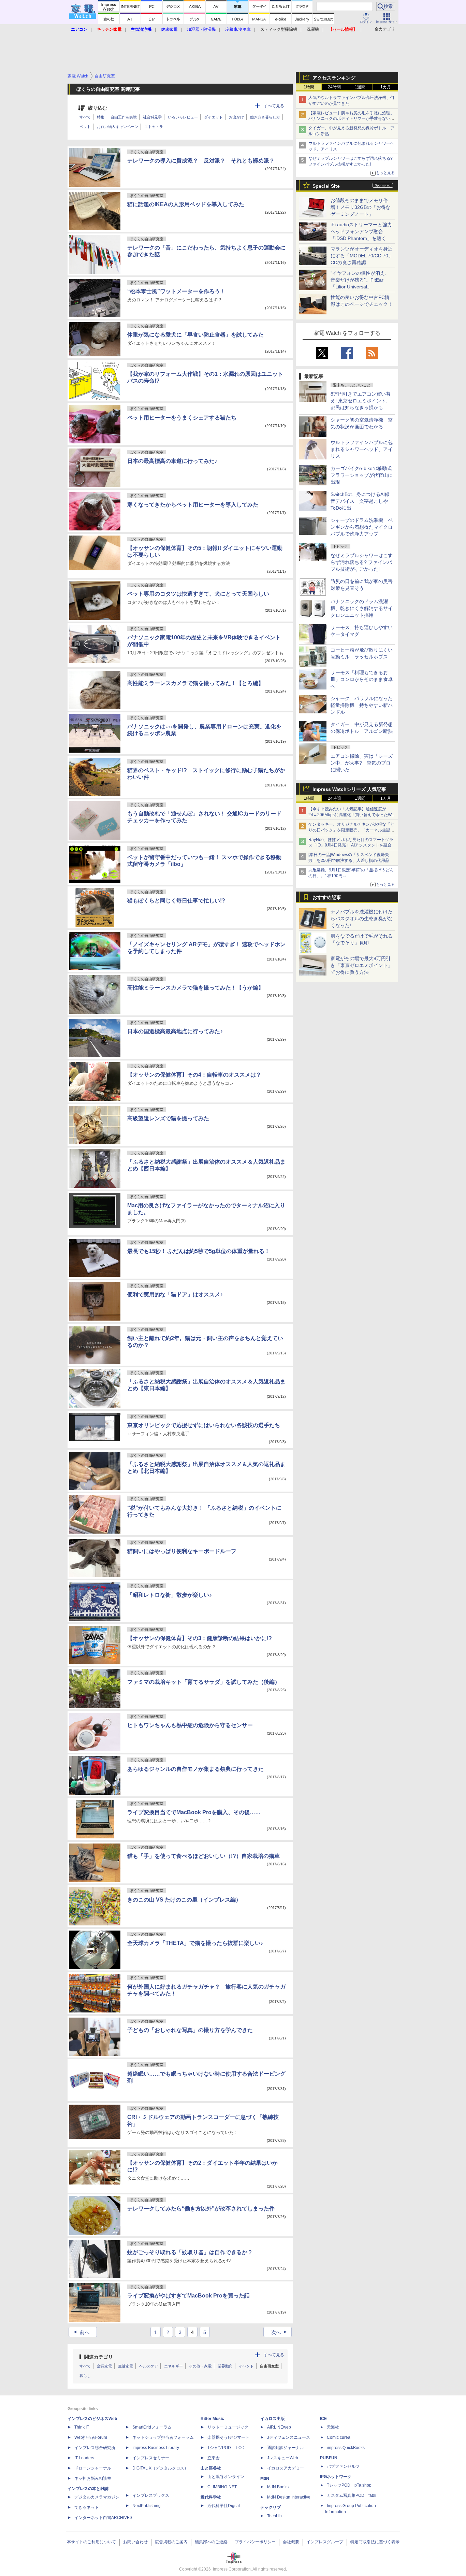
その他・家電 (200, 2366)
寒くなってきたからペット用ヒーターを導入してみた (193, 505)
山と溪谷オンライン (226, 2477)
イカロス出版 (273, 2419)
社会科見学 (152, 117)
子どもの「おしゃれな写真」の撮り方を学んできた (190, 2030)
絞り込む (98, 108)
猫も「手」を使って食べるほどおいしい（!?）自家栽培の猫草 (203, 1856)
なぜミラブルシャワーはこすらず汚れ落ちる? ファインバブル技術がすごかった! (362, 562)
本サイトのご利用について (91, 2542)
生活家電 (126, 2366)
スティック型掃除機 (279, 29)
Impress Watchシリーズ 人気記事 (349, 789)
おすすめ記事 (327, 897)
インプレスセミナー (151, 2458)
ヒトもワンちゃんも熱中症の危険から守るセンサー (190, 1725)
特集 (101, 117)
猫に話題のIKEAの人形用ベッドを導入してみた (186, 204)
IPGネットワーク (336, 2477)
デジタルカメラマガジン (97, 2497)
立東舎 (214, 2458)
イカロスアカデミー (286, 2468)
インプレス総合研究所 (95, 2448)
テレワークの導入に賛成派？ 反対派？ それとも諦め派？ (201, 161)
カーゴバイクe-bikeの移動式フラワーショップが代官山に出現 (362, 475)
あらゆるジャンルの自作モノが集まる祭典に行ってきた (195, 1769)
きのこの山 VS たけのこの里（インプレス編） (184, 1900)
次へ (280, 2332)
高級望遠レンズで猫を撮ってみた (168, 1118)
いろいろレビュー (183, 117)
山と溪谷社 (211, 2468)
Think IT (82, 2427)
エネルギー (173, 2366)
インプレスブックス (151, 2495)
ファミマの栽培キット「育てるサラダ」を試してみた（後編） (204, 1682)
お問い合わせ (135, 2542)
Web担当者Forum (91, 2437)
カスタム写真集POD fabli (352, 2495)
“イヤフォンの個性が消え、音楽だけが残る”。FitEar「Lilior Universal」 (360, 280)
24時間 (334, 87)
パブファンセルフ (343, 2466)
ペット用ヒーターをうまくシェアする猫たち (182, 418)
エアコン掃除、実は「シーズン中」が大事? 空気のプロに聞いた (362, 763)
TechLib (274, 2516)
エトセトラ (154, 127)
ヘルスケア (149, 2366)
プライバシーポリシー (255, 2542)
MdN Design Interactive (289, 2497)
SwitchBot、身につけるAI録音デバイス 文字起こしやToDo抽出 (360, 501)
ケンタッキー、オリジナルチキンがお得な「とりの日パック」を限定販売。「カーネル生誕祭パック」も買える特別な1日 (351, 830)
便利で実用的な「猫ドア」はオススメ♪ (175, 1294)
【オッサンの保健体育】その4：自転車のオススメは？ (194, 1075)
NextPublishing (147, 2506)
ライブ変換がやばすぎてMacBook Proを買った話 (188, 2296)
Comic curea (339, 2437)
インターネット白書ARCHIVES (103, 2518)
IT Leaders (84, 2458)
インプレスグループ (325, 2542)
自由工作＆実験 (124, 117)
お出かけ (236, 117)
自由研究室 (269, 2366)
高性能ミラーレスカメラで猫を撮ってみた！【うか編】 (195, 988)
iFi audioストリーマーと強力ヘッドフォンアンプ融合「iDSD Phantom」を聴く (361, 231)
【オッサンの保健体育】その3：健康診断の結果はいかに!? (200, 1638)
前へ (81, 2332)
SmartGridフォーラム (152, 2427)
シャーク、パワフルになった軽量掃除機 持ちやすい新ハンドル (362, 705)
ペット (85, 127)
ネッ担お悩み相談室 (93, 2478)
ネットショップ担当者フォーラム (163, 2437)
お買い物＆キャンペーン (118, 127)
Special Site (326, 186)
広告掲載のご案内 (171, 2542)
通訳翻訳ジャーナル (286, 2448)
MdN (265, 2478)
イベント (246, 2366)
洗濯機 (313, 29)
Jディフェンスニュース (289, 2437)
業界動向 (225, 2366)
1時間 (309, 87)
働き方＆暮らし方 (265, 117)
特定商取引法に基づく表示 (375, 2542)
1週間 (360, 87)
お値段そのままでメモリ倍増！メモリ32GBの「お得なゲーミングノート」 (361, 207)
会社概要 (291, 2542)
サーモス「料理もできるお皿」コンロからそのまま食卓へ (362, 679)
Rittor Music (212, 2419)
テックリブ (271, 2507)
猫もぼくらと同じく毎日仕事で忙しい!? (176, 901)
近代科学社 (211, 2497)
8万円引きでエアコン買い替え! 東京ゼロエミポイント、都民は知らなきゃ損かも (361, 401)
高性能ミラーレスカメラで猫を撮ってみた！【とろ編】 (195, 683)
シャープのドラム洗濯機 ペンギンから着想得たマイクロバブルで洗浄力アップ (362, 527)
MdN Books (278, 2487)
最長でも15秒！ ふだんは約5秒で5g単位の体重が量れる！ (199, 1251)
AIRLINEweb (279, 2427)
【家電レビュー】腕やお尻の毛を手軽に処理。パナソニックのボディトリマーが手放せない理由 (351, 119)
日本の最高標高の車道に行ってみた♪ (172, 461)
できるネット (87, 2507)
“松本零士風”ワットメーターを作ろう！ (176, 291)
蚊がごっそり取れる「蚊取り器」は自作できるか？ (190, 2252)
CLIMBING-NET (222, 2487)
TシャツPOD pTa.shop (349, 2485)
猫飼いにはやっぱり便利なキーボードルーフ (182, 1551)
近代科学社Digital (224, 2506)
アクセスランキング (334, 78)
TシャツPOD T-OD (226, 2448)
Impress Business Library (156, 2448)
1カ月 (386, 87)
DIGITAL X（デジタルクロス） (160, 2468)
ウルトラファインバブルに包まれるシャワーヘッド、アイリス (362, 449)
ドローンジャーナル (93, 2468)
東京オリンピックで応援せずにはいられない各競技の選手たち (204, 1425)
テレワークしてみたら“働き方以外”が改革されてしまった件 (201, 2209)
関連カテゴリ (99, 2357)
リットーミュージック (228, 2427)
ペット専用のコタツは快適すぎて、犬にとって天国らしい (198, 594)
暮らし (85, 2376)
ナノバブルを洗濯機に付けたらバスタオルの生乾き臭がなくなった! (362, 919)
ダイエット (213, 117)
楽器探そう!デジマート (228, 2437)
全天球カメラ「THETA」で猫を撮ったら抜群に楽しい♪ (195, 1943)
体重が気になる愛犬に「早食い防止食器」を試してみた (195, 335)
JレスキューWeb (283, 2458)
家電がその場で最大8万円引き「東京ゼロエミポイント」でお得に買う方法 (362, 965)
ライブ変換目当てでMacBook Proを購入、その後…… (194, 1812)
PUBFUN (329, 2458)
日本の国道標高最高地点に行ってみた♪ (175, 1031)
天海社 (333, 2427)
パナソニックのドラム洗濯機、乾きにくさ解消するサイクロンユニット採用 (362, 608)
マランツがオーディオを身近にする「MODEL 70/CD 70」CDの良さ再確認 (362, 256)
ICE (323, 2419)
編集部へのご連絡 (211, 2542)
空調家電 (104, 2366)
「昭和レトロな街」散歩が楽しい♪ (170, 1595)
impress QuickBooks (346, 2448)
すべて (85, 117)
